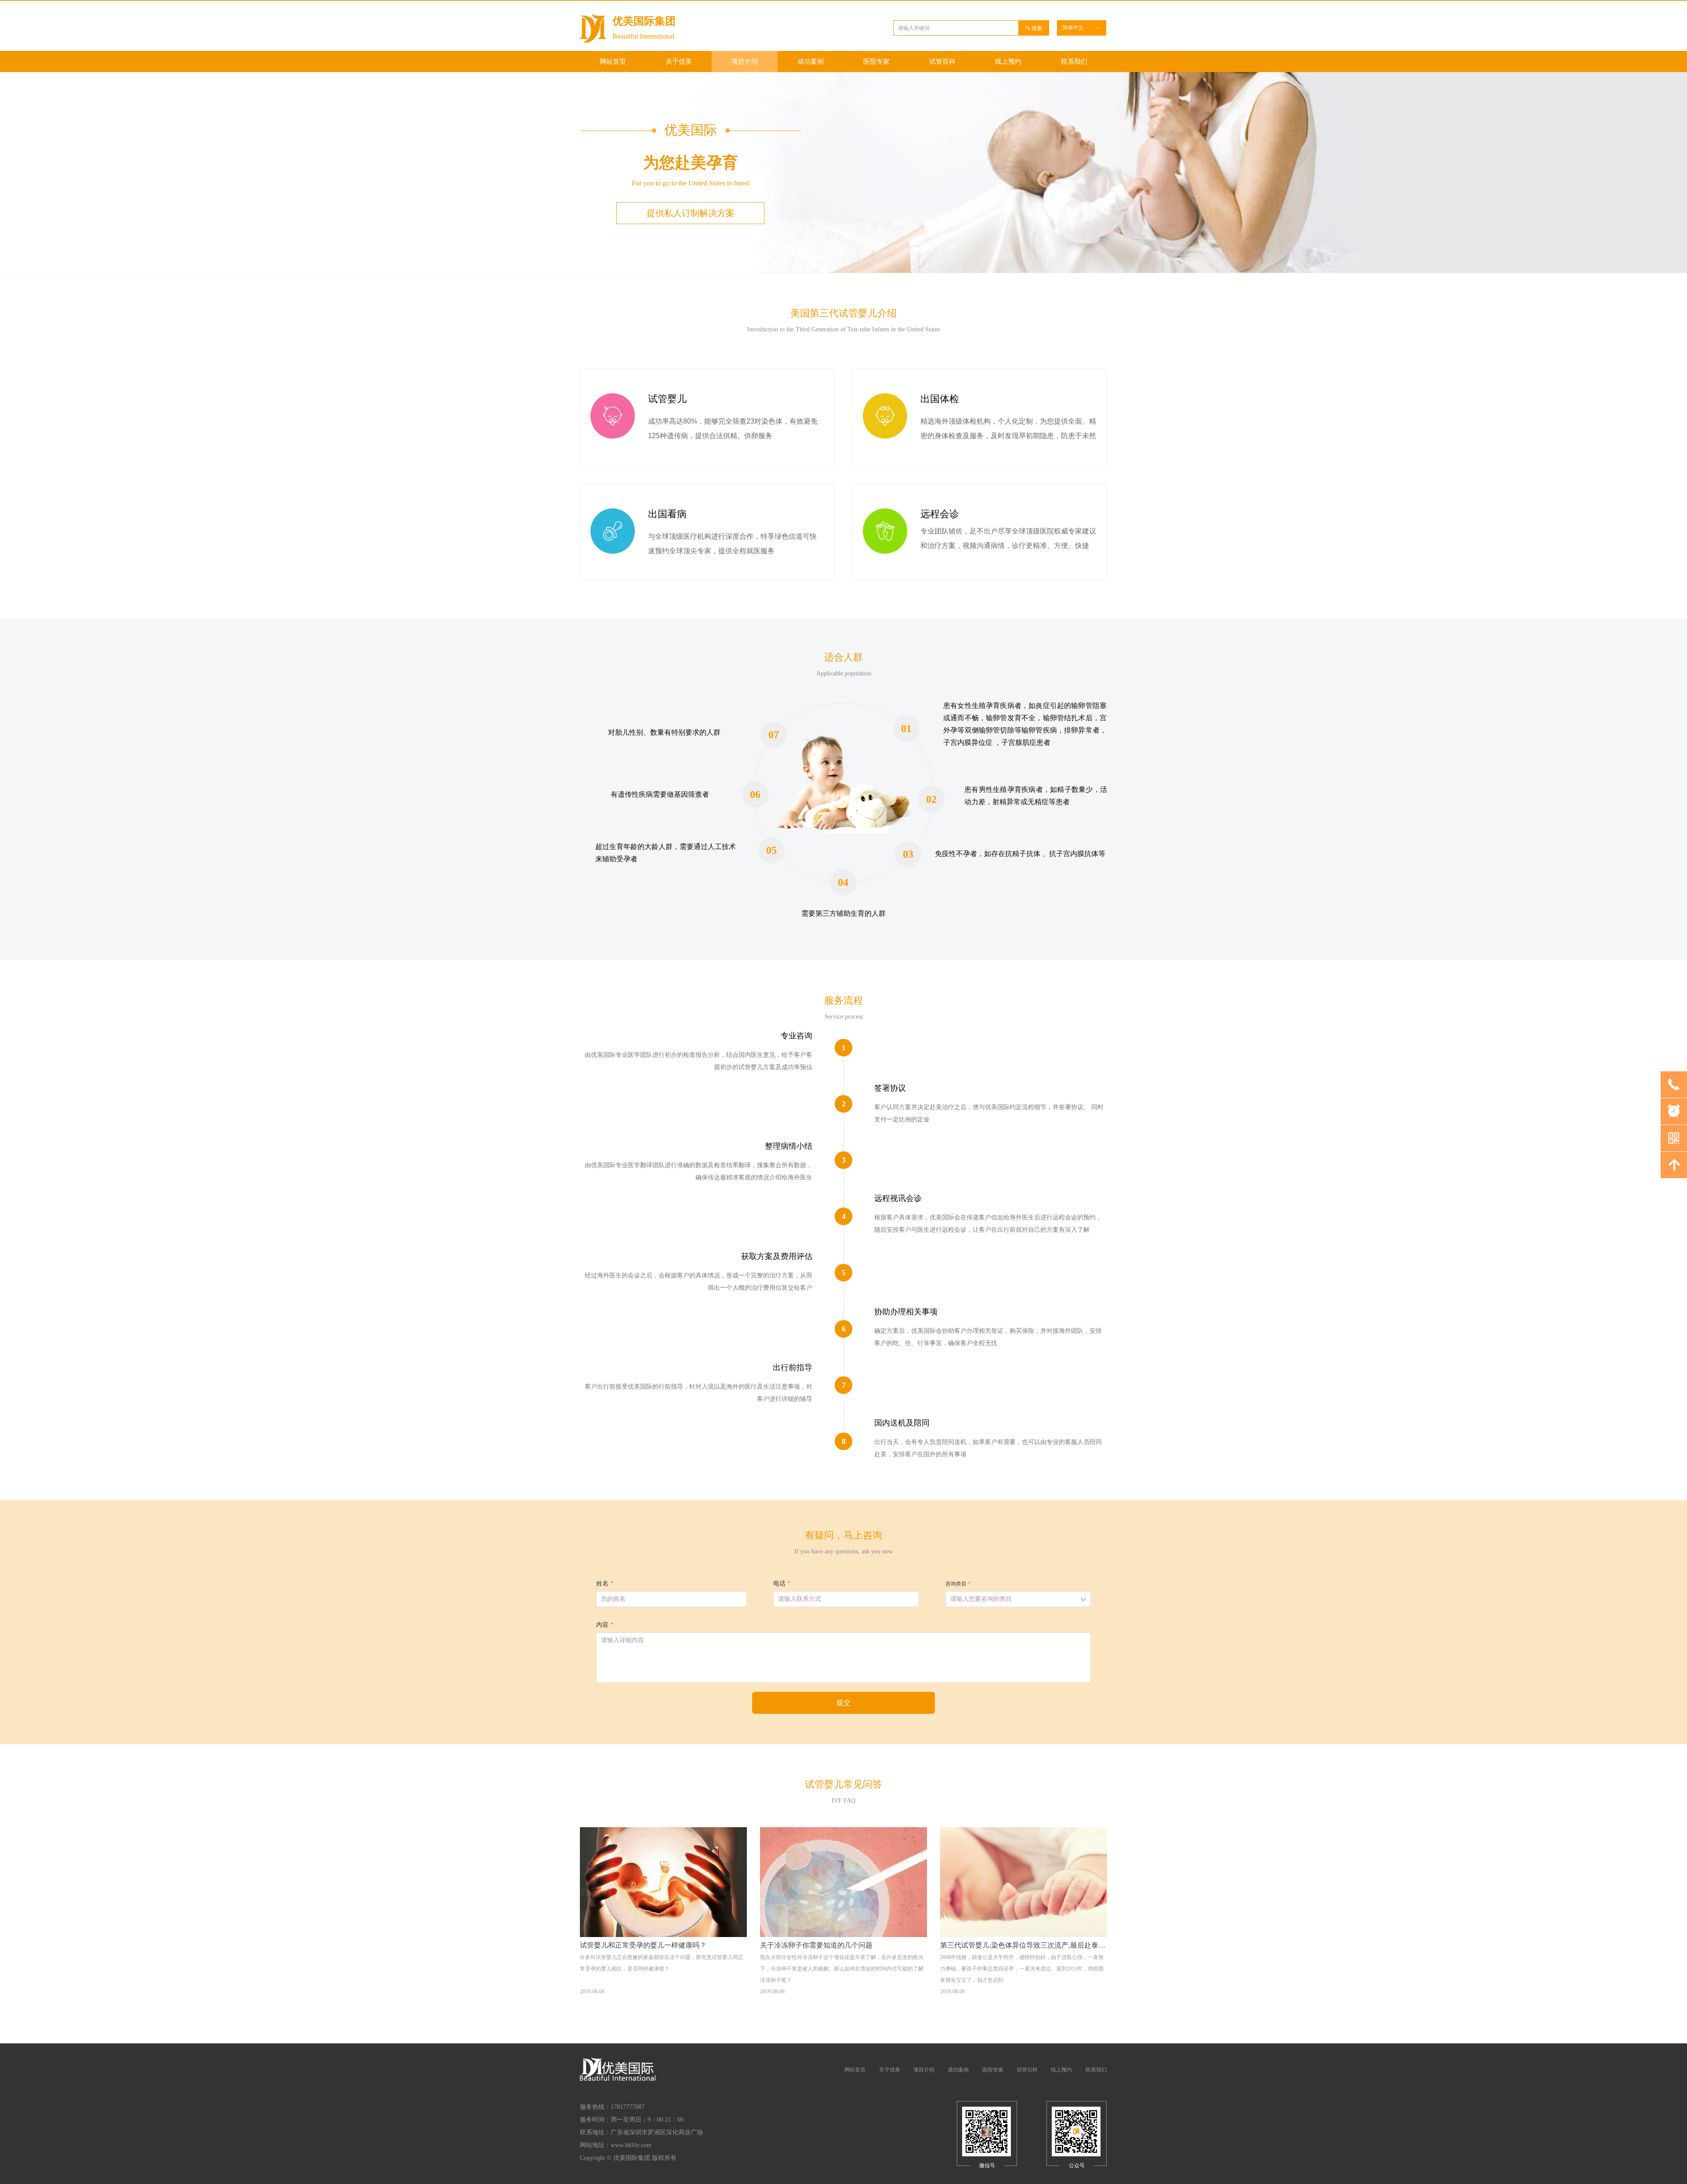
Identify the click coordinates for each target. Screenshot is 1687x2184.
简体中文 (1073, 28)
